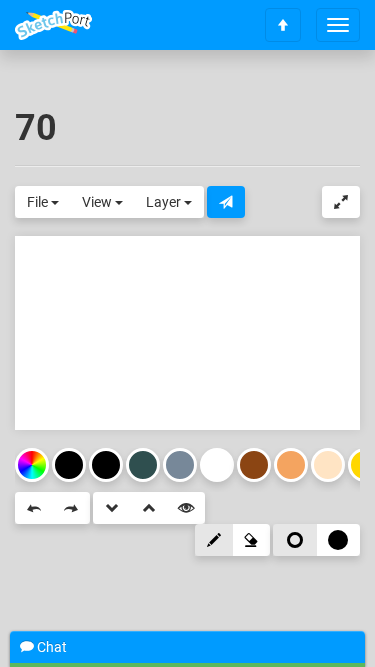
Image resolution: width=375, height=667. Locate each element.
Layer (165, 202)
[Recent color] (69, 465)
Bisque (328, 465)
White (217, 465)
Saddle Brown (254, 465)
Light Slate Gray (180, 465)
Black (106, 465)
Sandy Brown (291, 465)
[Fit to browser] (341, 202)
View (98, 202)
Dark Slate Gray (143, 465)
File (39, 202)
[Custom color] (32, 465)
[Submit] (226, 202)
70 (36, 128)
